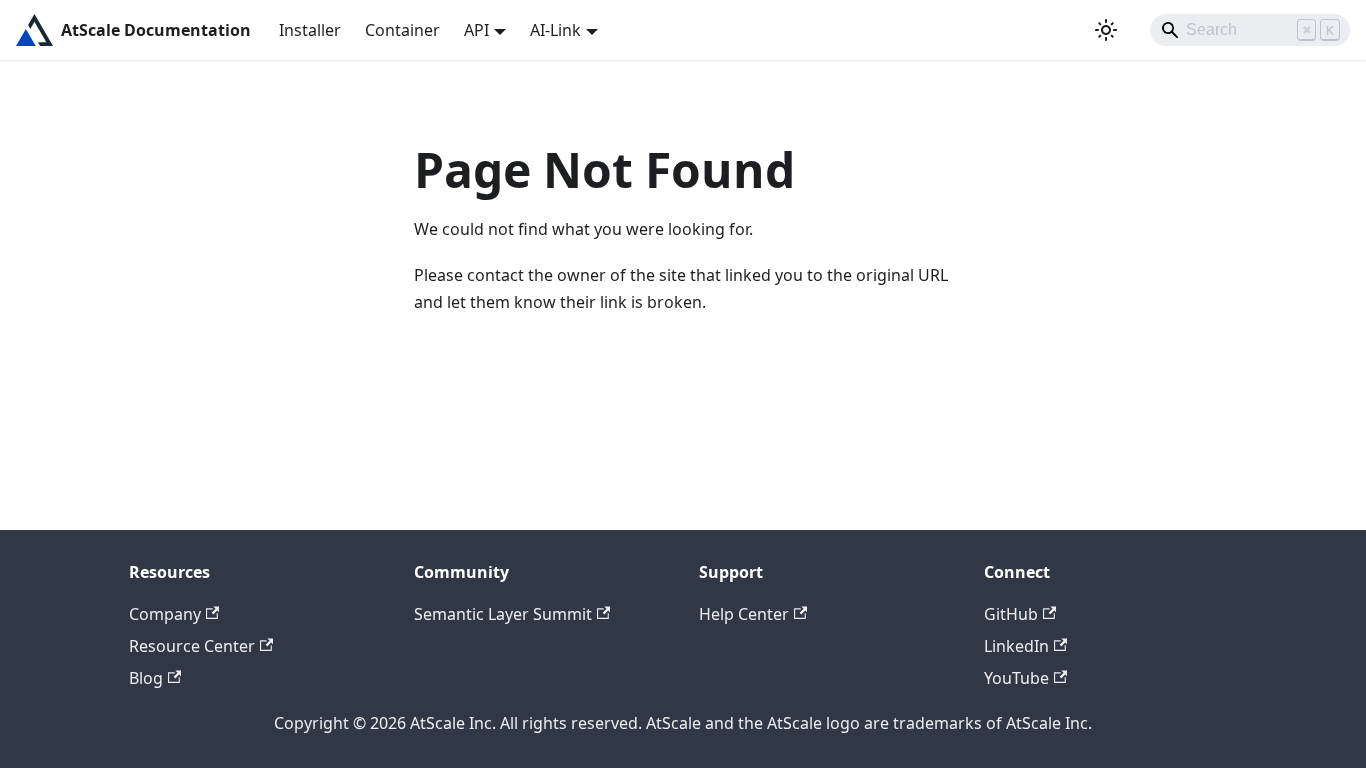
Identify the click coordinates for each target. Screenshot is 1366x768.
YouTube (1016, 678)
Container (402, 30)
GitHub (1011, 614)
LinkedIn (1016, 646)
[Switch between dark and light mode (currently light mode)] (1106, 30)
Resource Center (192, 646)
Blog (146, 678)
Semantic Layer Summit (503, 614)
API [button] (476, 30)
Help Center (744, 614)
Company (165, 614)
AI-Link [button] (555, 30)
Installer (310, 30)
